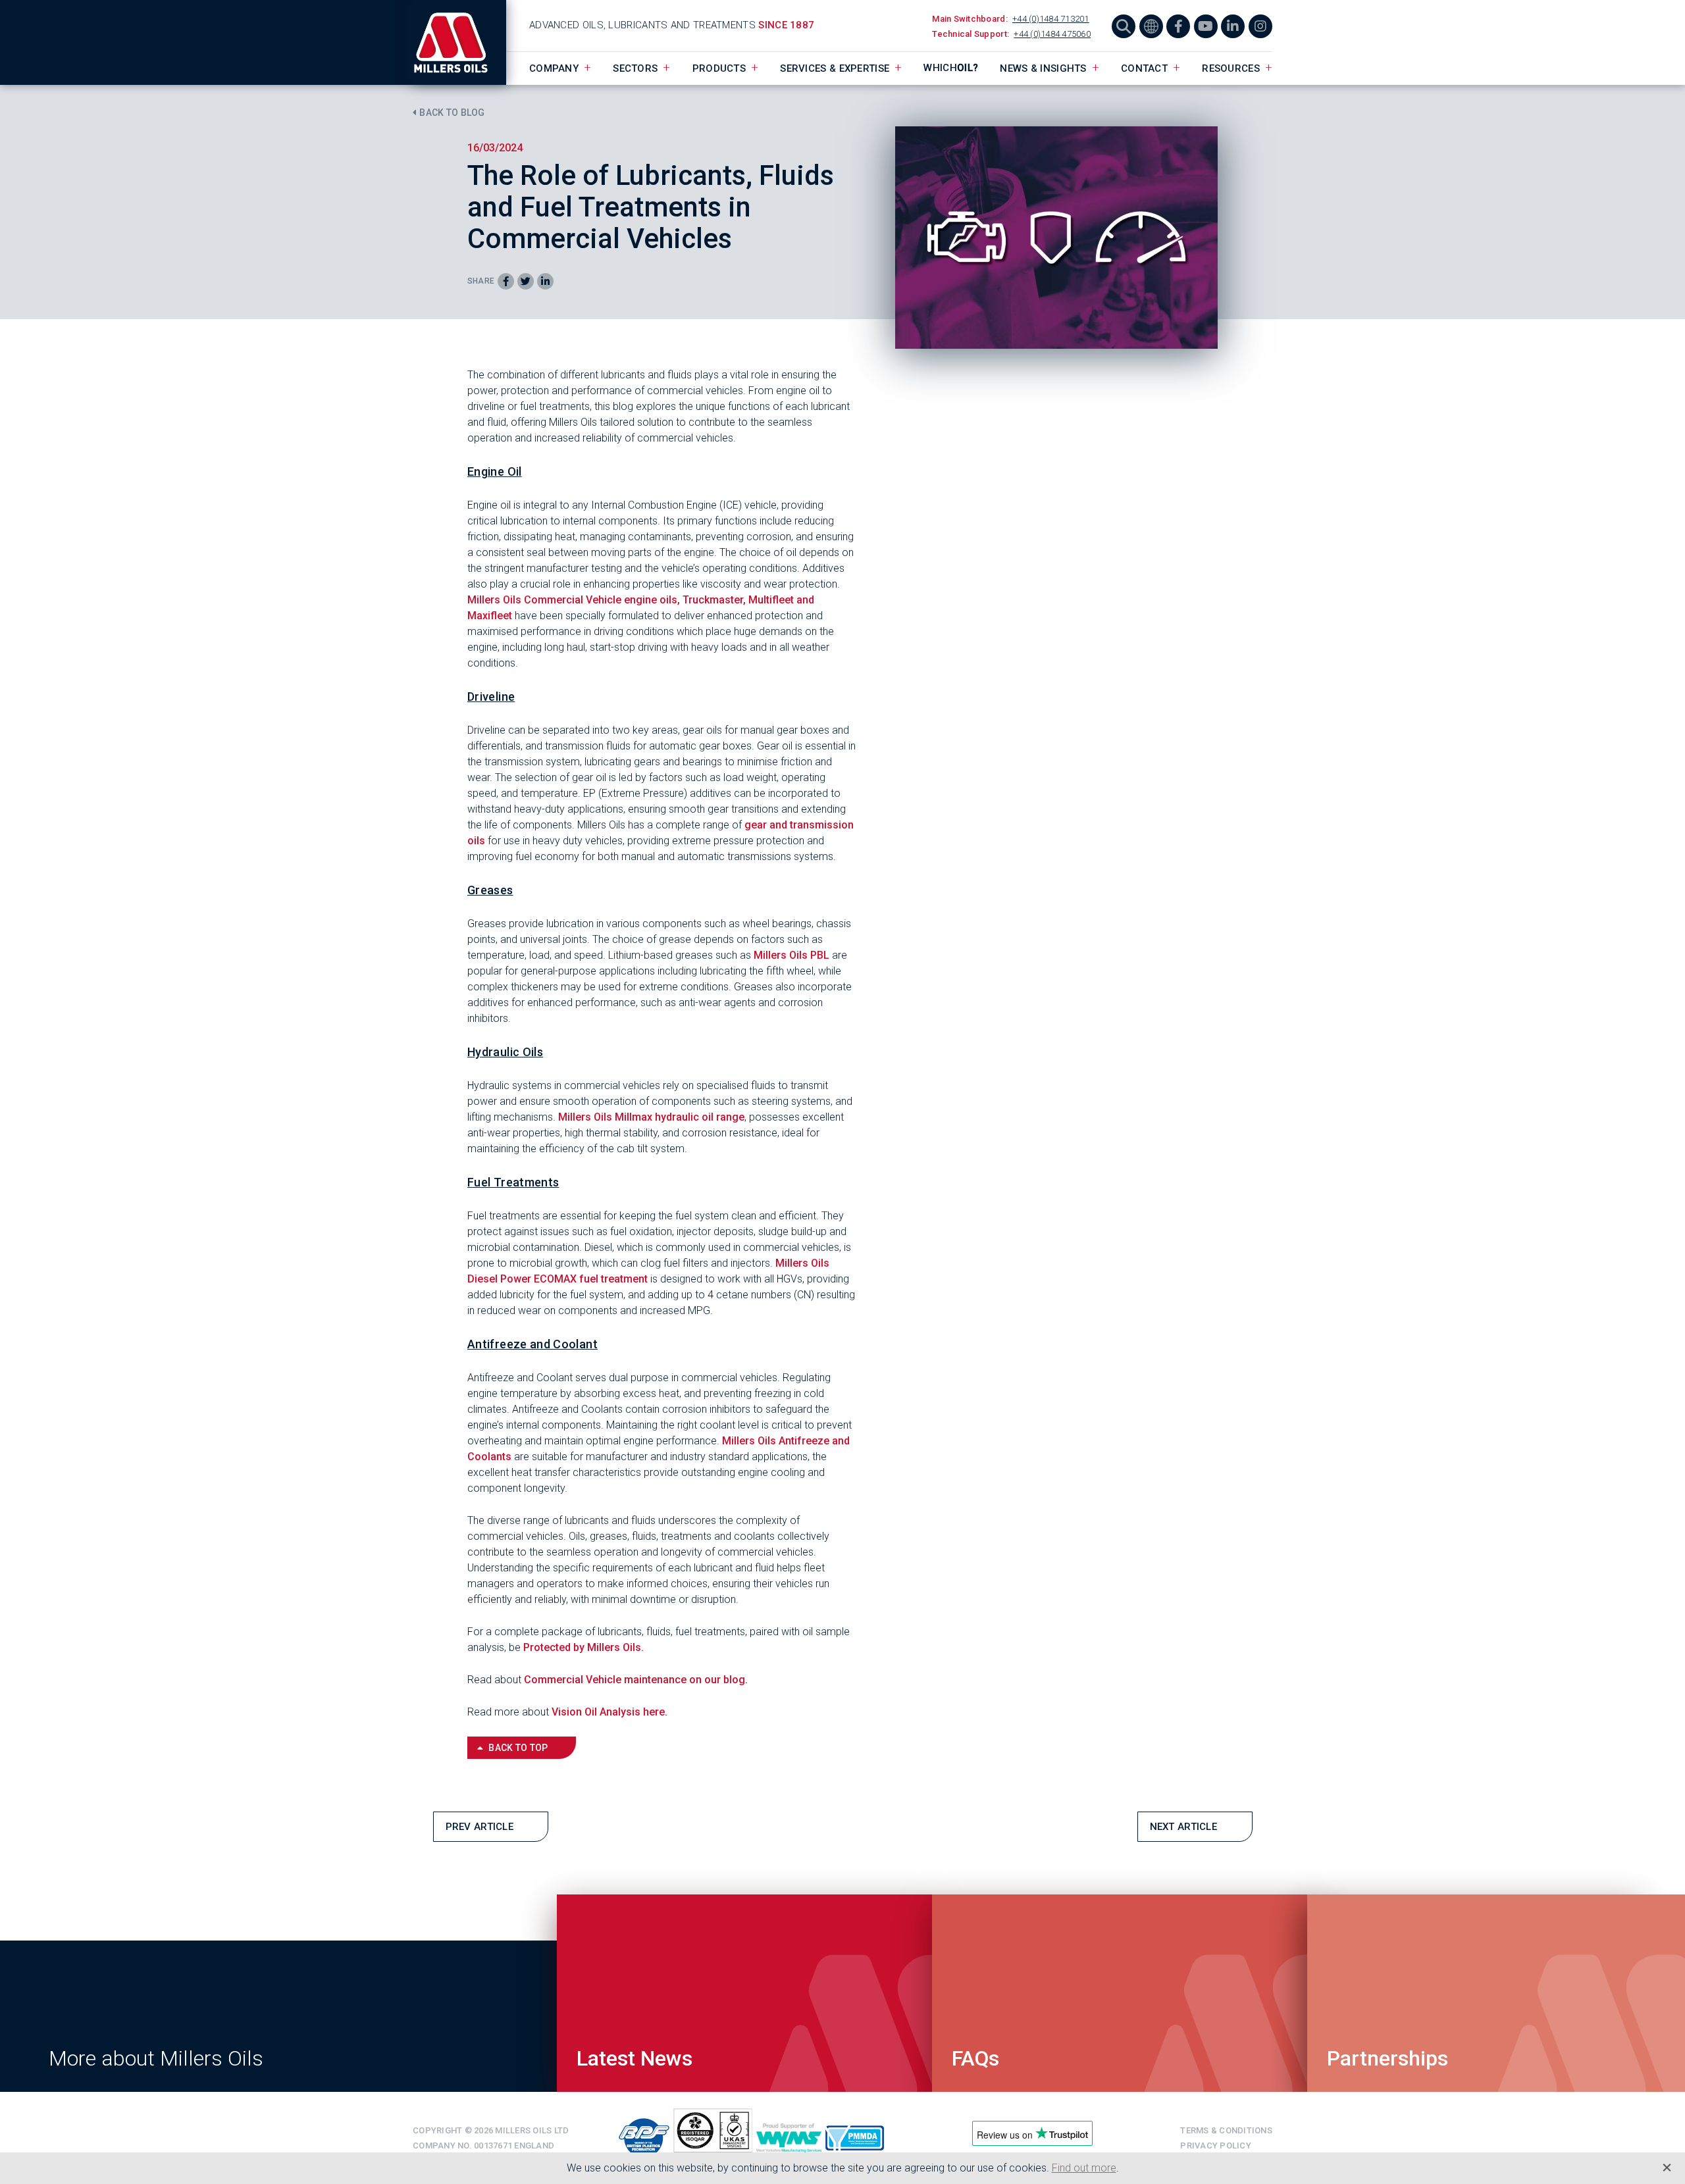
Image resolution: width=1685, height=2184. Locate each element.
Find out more (1084, 2168)
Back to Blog (452, 113)
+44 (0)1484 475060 (1052, 34)
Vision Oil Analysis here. (609, 1712)
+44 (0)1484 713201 (1051, 19)
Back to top (518, 1748)
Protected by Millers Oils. (585, 1647)
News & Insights (1043, 68)
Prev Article (480, 1827)
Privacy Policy (1216, 2146)
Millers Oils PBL (791, 955)
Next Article (1184, 1827)
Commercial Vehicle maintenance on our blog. (637, 1680)
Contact (1144, 68)
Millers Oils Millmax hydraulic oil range (651, 1117)
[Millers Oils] (459, 42)
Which (951, 68)
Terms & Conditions (1226, 2130)
